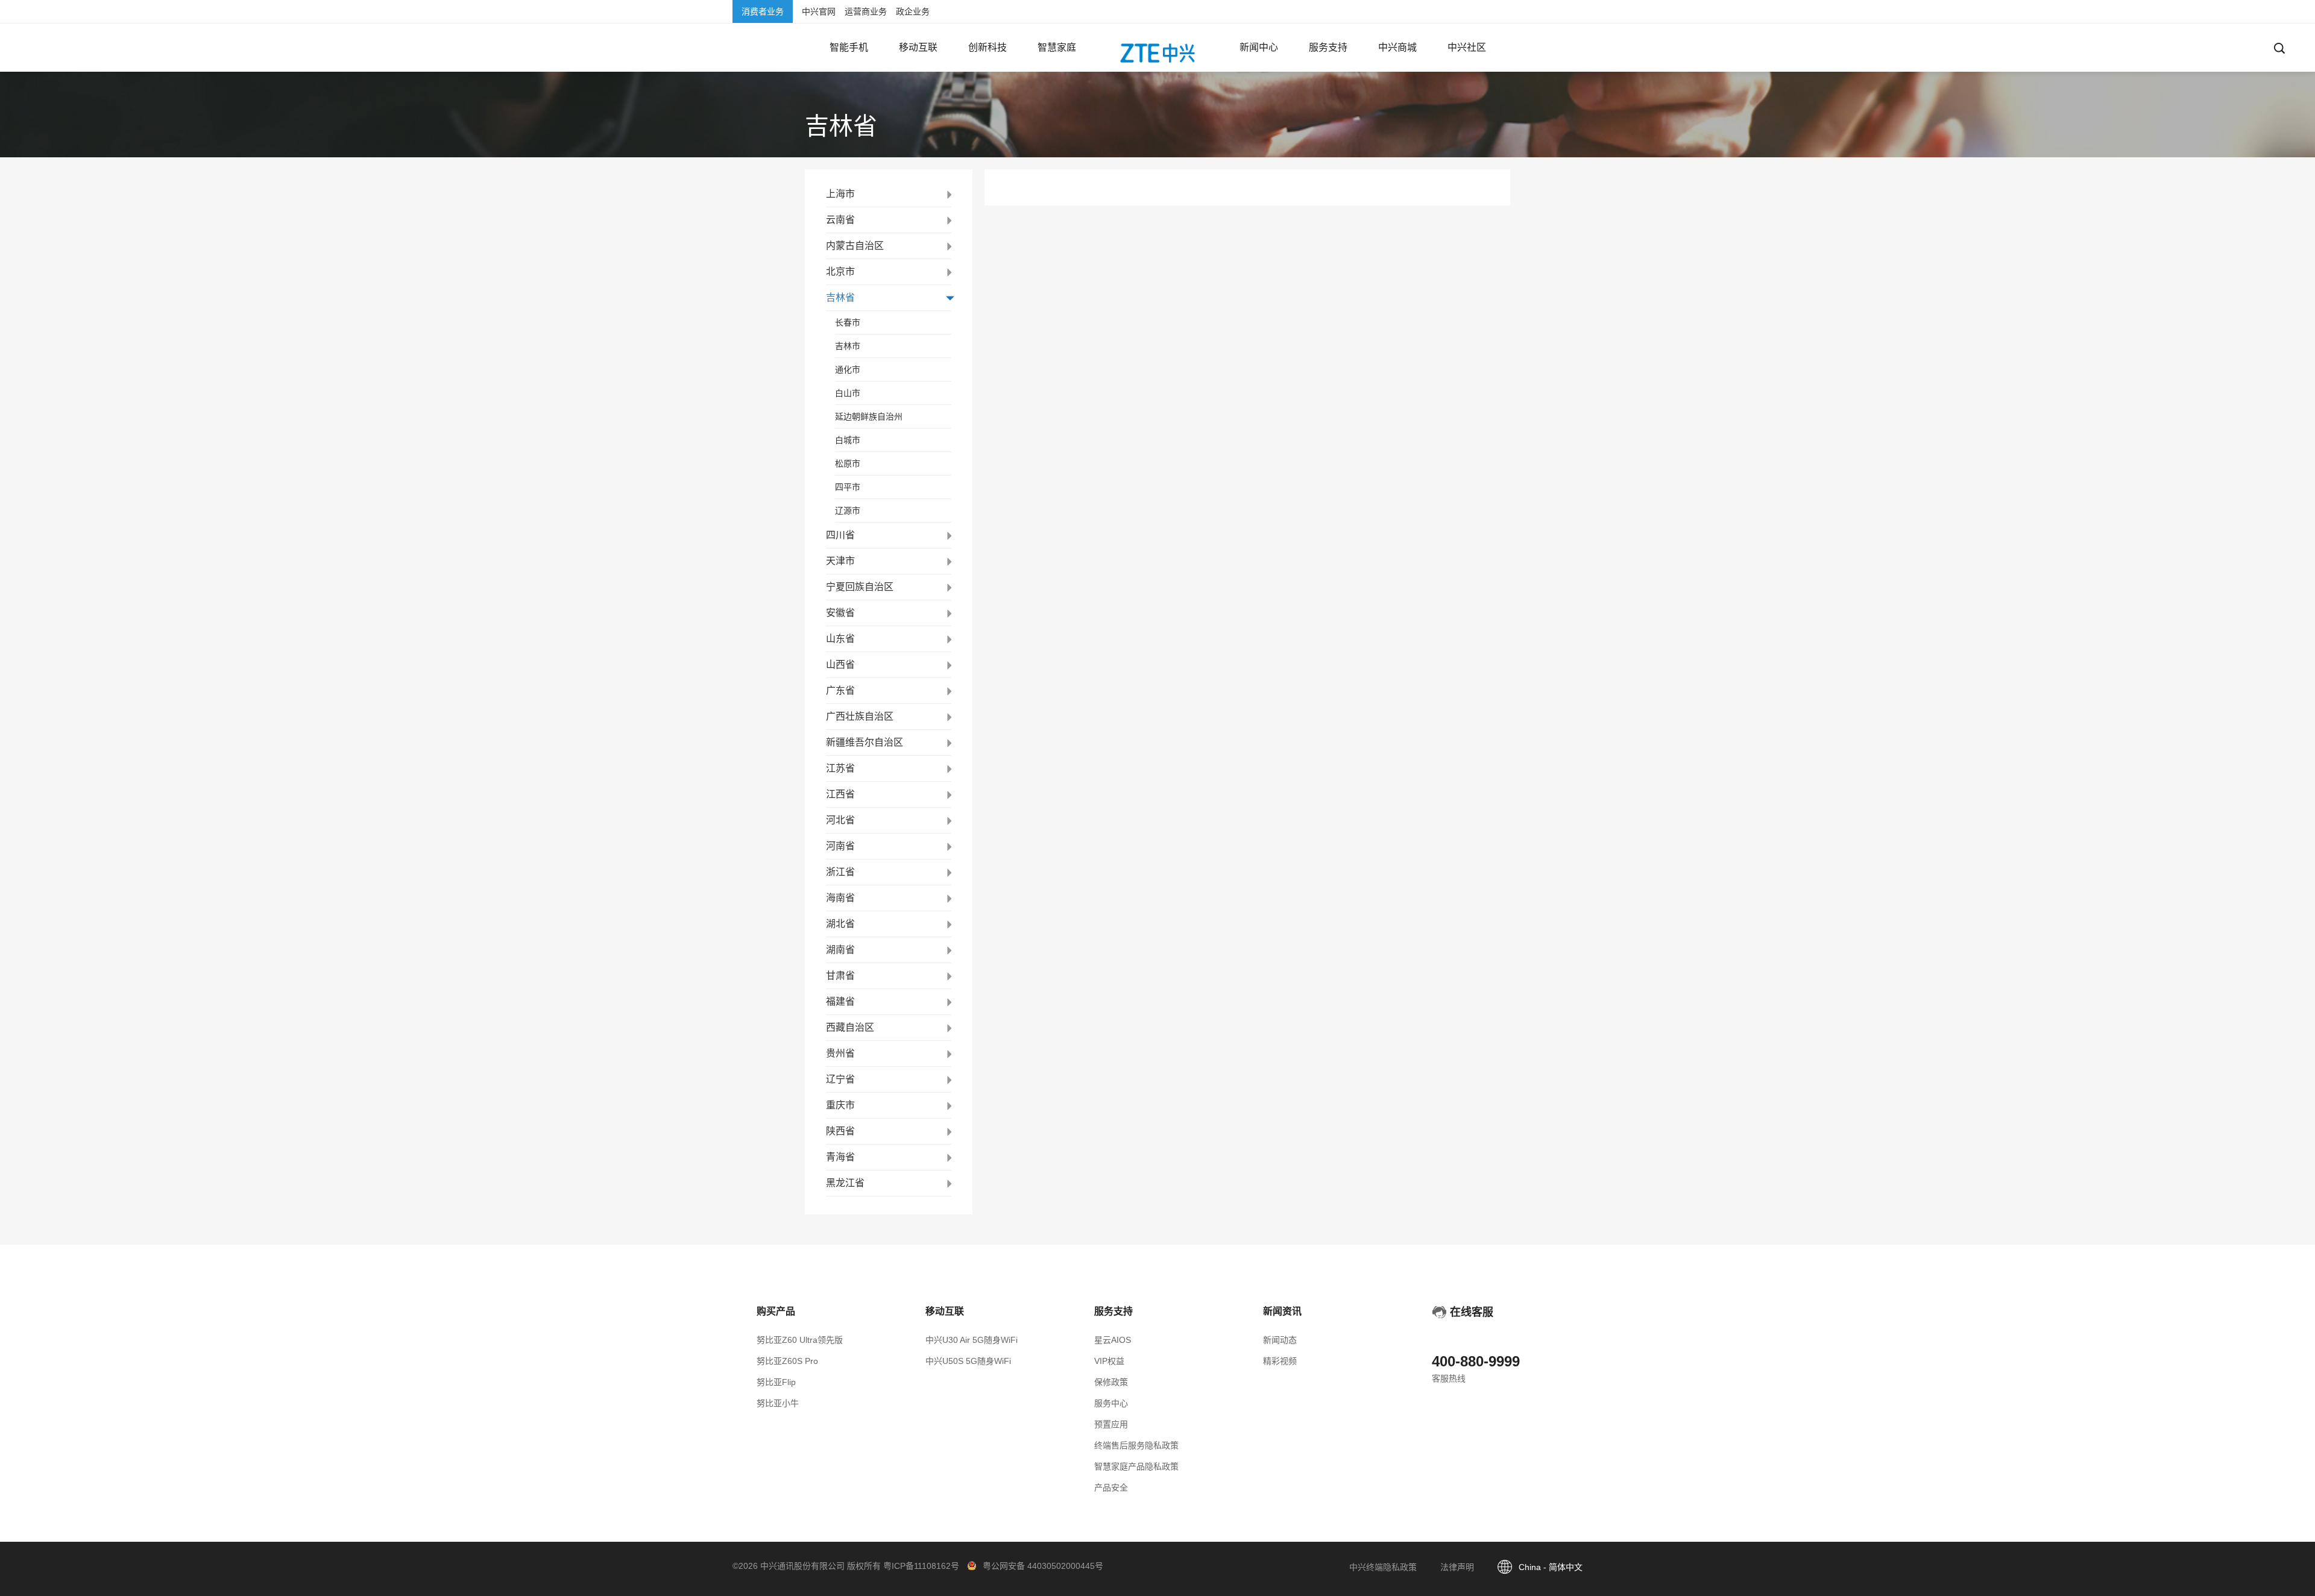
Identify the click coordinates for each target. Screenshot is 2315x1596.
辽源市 (848, 511)
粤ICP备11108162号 (921, 1566)
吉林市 (848, 346)
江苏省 (840, 768)
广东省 (840, 690)
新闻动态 (1280, 1340)
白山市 (848, 393)
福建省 (840, 1001)
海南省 (840, 898)
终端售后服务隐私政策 (1136, 1445)
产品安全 (1111, 1488)
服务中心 (1111, 1403)
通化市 (848, 369)
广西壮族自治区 (860, 716)
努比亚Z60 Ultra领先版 (800, 1340)
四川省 (840, 535)
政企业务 (913, 11)
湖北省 (840, 924)
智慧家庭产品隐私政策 (1136, 1466)
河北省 (840, 820)
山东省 (840, 639)
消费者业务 (763, 11)
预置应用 (1111, 1424)
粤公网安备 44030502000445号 (1043, 1566)
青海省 (840, 1157)
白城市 (848, 440)
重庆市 (840, 1105)
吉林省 (840, 297)
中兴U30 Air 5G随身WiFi (972, 1340)
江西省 (840, 794)
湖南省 (840, 950)
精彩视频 (1280, 1361)
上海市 (840, 194)
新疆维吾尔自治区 (865, 742)
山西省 (840, 664)
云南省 (840, 220)
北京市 (840, 272)
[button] (849, 48)
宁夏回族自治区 (860, 587)
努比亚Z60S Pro (787, 1361)
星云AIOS (1113, 1340)
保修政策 (1111, 1382)
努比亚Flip (776, 1382)
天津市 (840, 561)
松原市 (848, 463)
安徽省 (840, 613)
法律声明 (1457, 1567)
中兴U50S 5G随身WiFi (968, 1361)
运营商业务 (866, 11)
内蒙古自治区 (855, 246)
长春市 (848, 322)
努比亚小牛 (778, 1403)
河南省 (840, 846)
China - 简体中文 (1551, 1567)
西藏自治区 (850, 1027)
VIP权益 (1109, 1361)
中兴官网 (819, 11)
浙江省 (840, 872)
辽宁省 (840, 1079)
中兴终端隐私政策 (1383, 1567)
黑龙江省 (845, 1183)
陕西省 (840, 1131)
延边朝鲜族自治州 (869, 416)
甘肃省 (840, 976)
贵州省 (840, 1053)
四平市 (848, 487)
